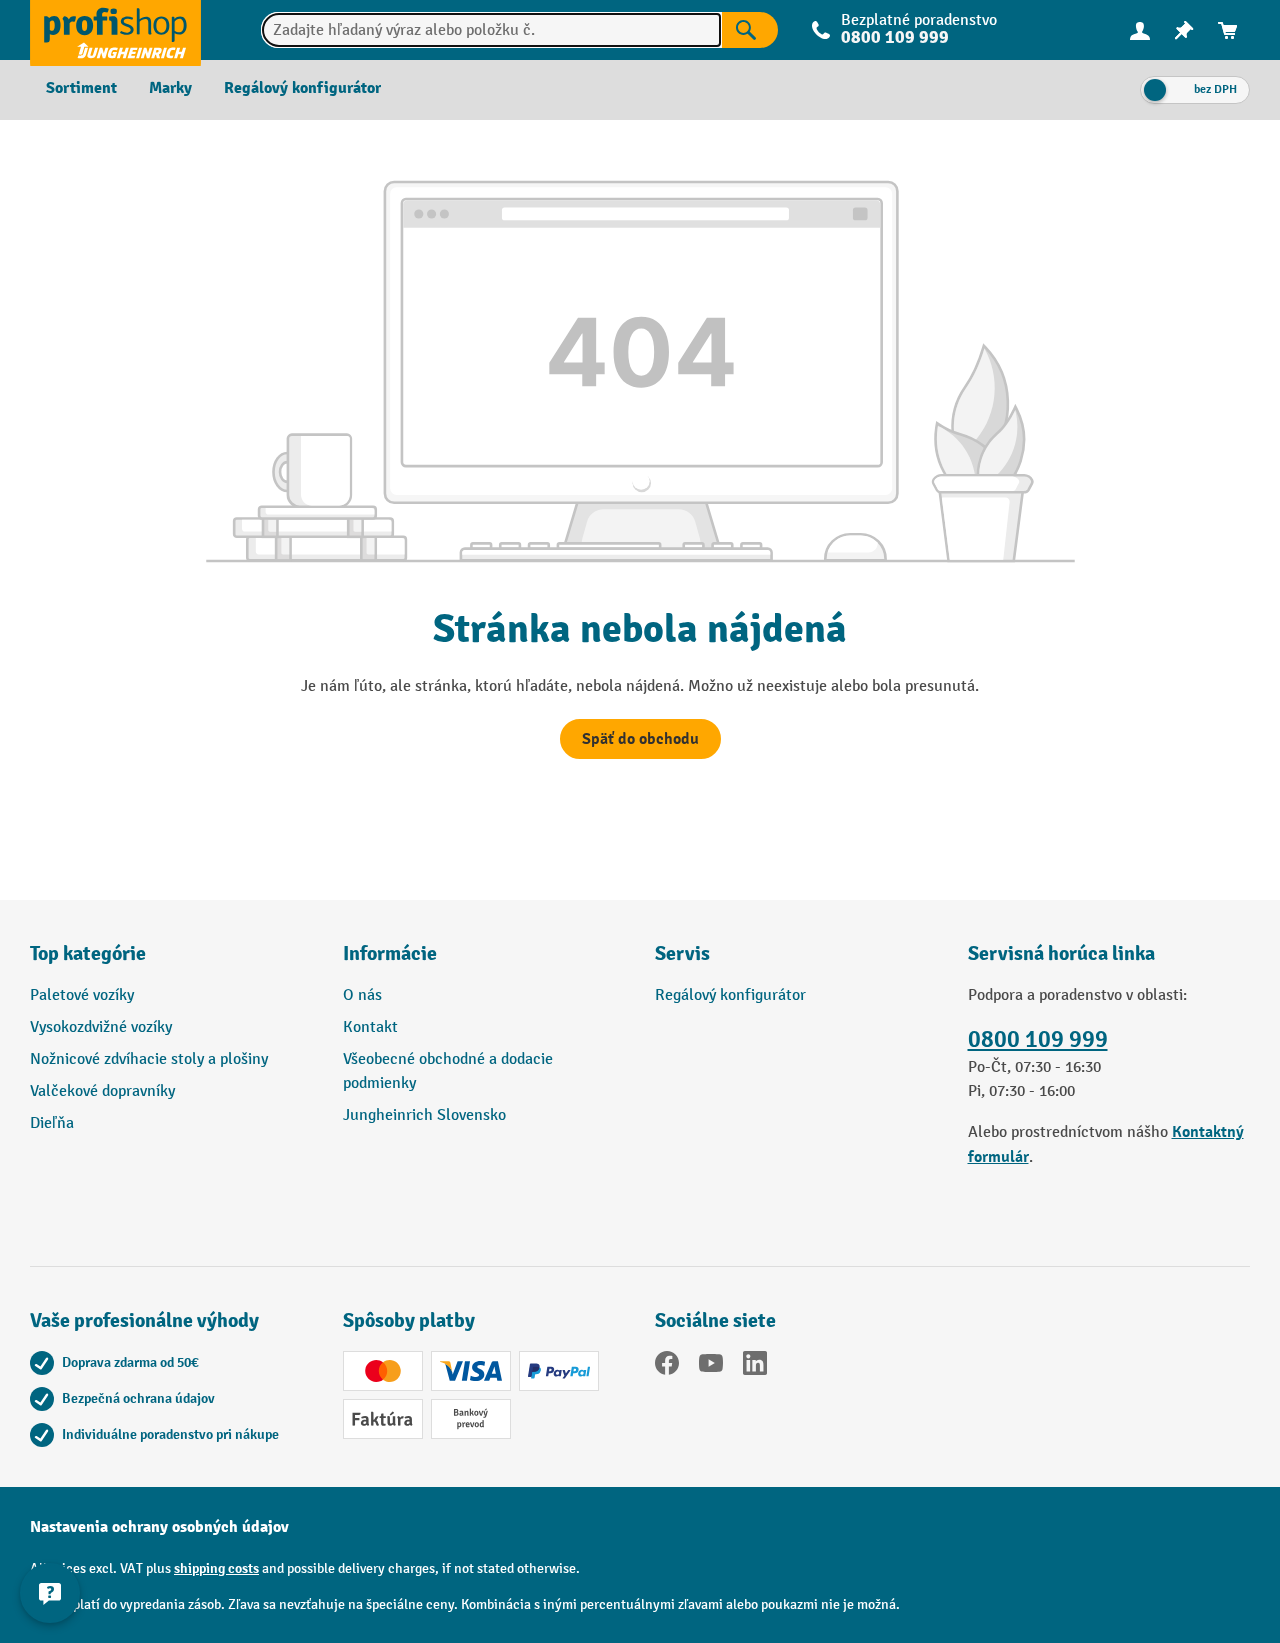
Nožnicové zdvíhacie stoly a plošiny (149, 1059)
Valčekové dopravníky (102, 1091)
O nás (362, 995)
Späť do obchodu (640, 739)
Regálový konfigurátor (730, 995)
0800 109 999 (1038, 1039)
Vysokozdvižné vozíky (101, 1027)
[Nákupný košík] (1228, 30)
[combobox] (492, 30)
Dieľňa (52, 1123)
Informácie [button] (390, 953)
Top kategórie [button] (88, 953)
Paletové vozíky (82, 995)
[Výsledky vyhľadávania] (750, 30)
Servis (682, 953)
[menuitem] (1140, 30)
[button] (796, 962)
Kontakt (370, 1027)
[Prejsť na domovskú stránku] (115, 30)
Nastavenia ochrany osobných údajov (159, 1527)
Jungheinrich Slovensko (424, 1115)
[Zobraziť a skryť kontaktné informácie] (50, 1593)
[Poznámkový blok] (1184, 30)
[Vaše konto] (1140, 30)
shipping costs (216, 1568)
